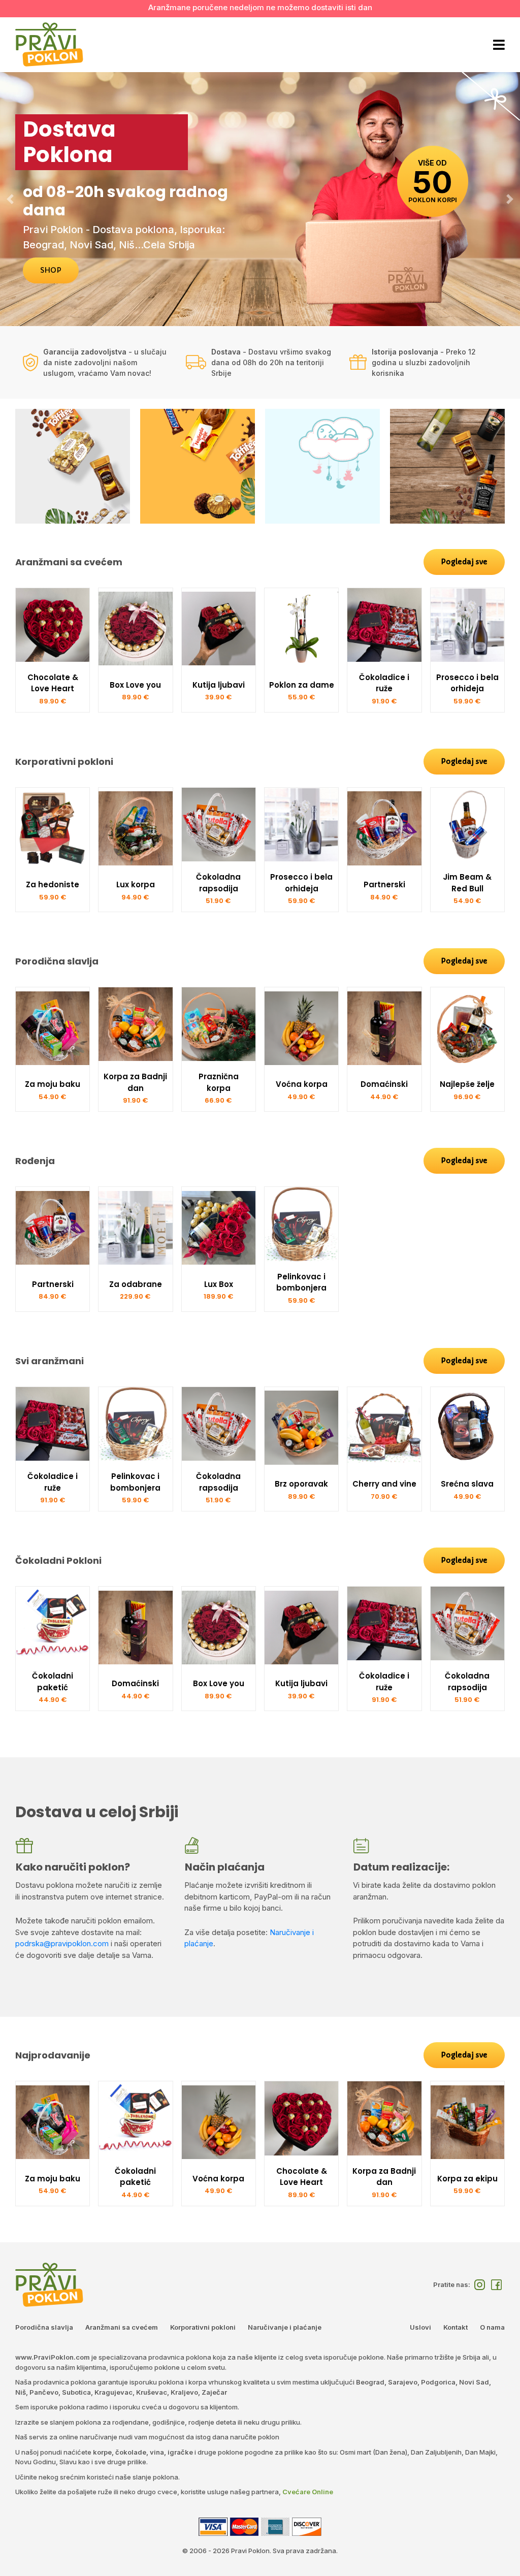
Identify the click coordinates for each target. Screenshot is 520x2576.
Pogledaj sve (464, 562)
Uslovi (420, 2327)
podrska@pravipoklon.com (62, 1943)
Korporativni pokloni (64, 762)
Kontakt (456, 2327)
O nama (492, 2327)
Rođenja (35, 1161)
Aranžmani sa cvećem (69, 562)
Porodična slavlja (57, 961)
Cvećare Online (308, 2492)
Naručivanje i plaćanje (285, 2327)
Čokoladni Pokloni (58, 1560)
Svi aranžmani (50, 1361)
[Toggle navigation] (498, 45)
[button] (10, 199)
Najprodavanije (53, 2055)
